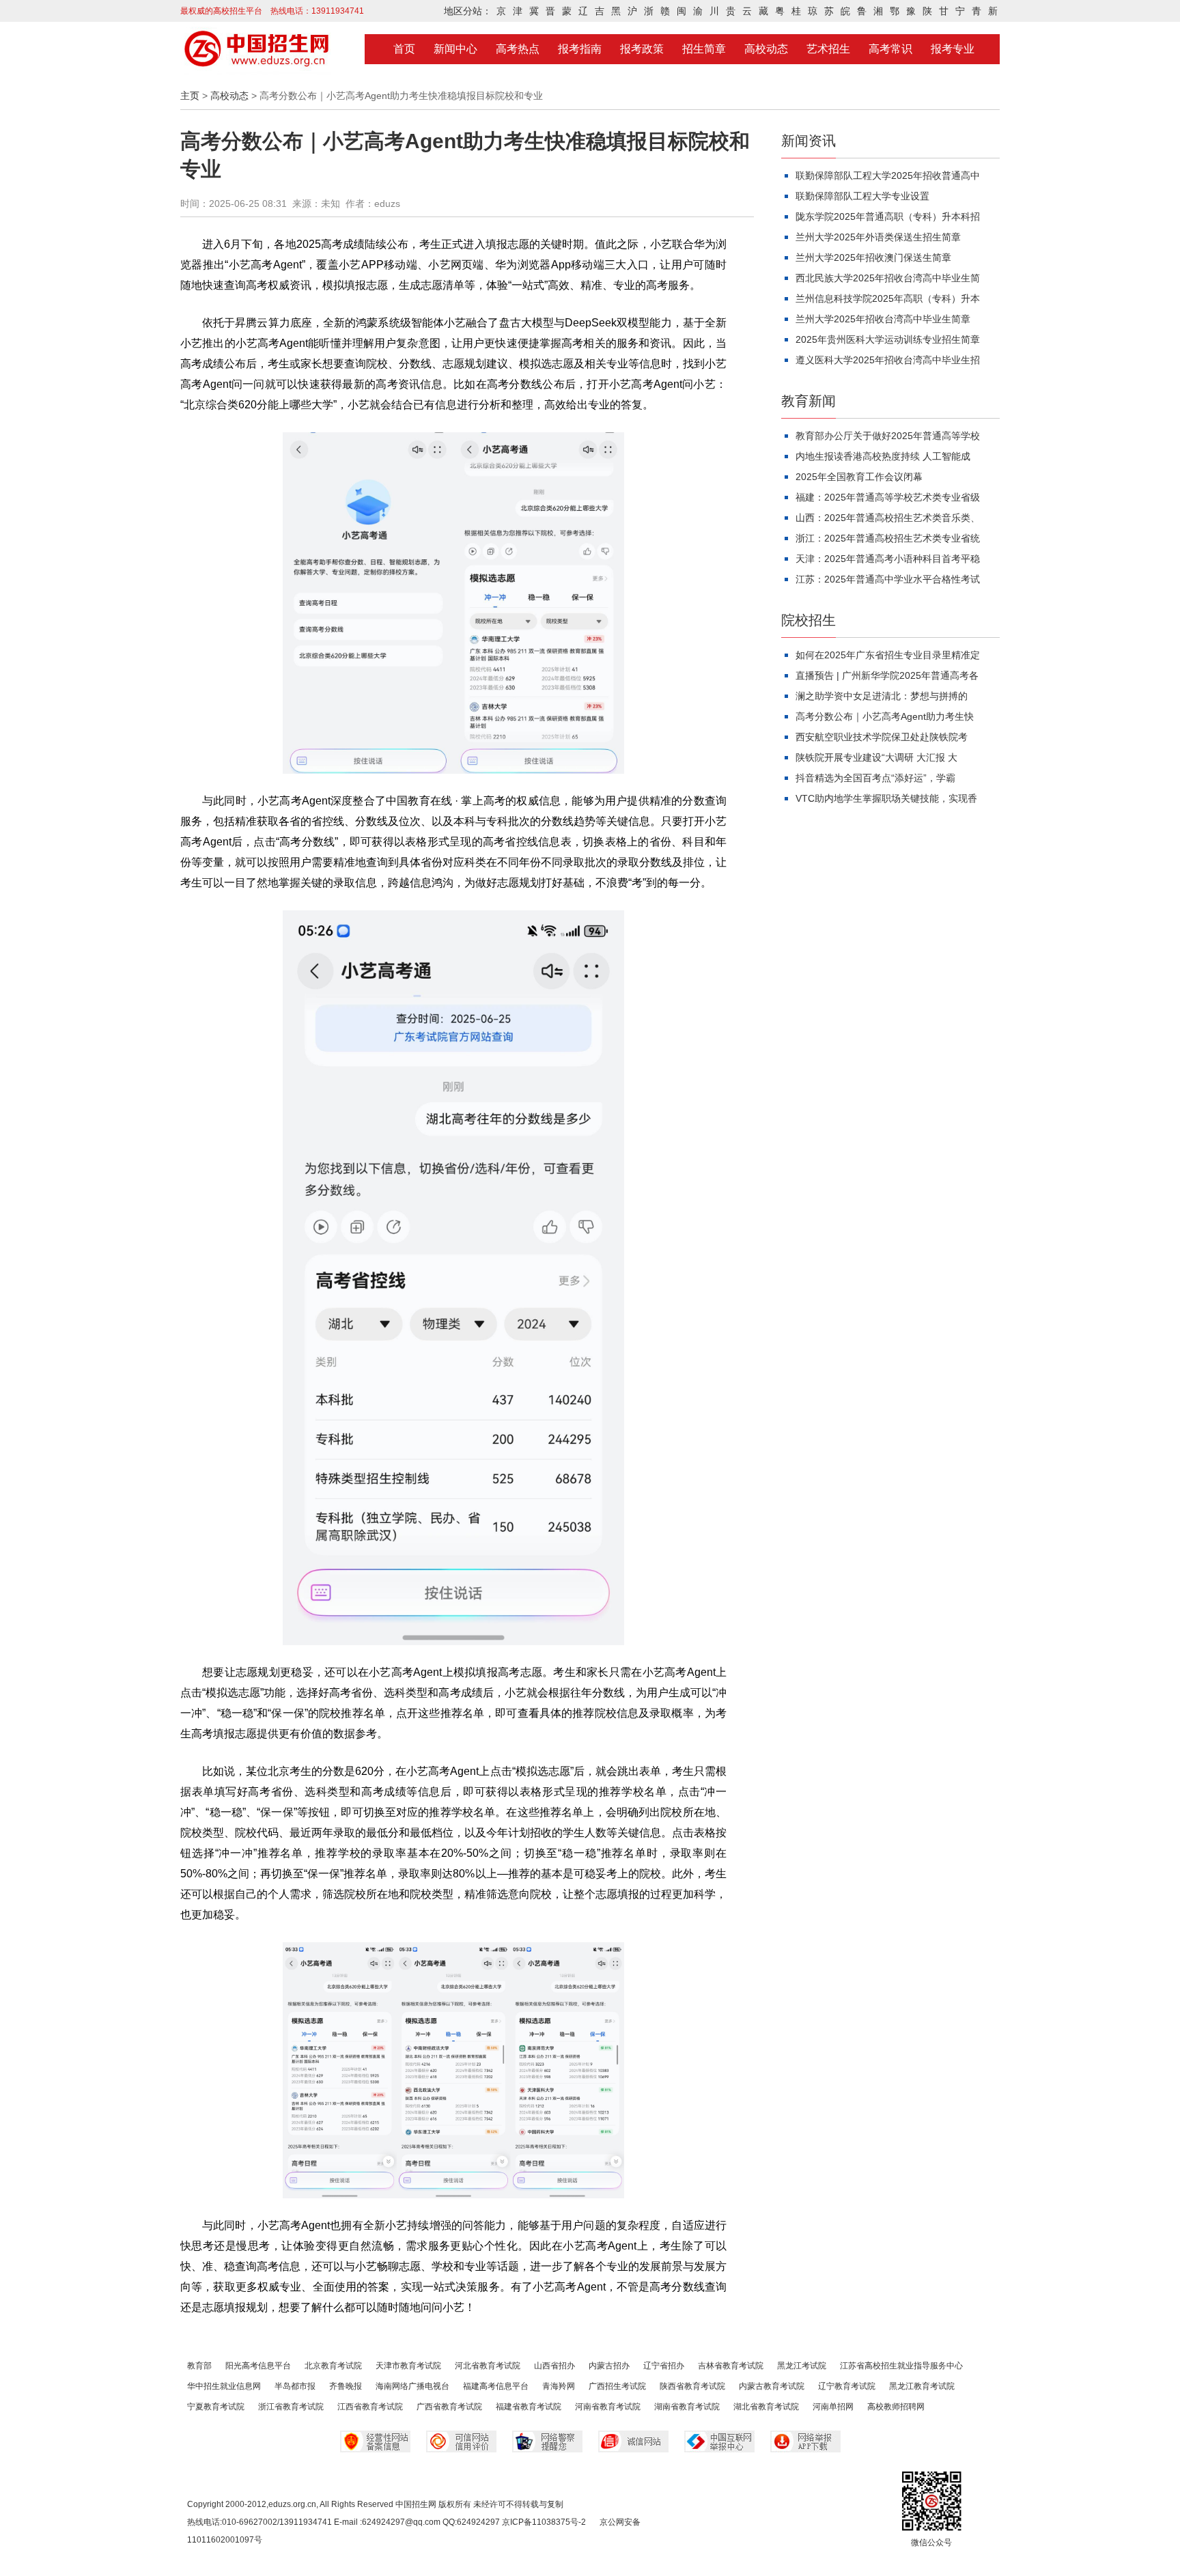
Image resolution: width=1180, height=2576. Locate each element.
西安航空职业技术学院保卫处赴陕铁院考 (882, 737)
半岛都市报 (295, 2386)
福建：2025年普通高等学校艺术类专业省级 (888, 497)
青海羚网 (559, 2386)
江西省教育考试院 (370, 2407)
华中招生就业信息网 (224, 2386)
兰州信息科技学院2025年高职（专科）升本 (888, 298)
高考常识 (890, 49)
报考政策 (642, 49)
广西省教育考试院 (449, 2407)
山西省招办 (554, 2366)
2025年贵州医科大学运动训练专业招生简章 (888, 339)
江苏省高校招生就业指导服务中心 (901, 2366)
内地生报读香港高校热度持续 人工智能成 (883, 456)
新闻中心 (455, 49)
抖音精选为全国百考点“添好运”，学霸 (875, 778)
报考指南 (580, 49)
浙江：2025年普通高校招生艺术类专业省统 (888, 538)
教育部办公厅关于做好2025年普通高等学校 (888, 436)
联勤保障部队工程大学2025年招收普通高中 (888, 176)
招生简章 (704, 49)
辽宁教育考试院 (847, 2386)
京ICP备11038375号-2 (544, 2522)
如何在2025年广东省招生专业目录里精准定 (888, 655)
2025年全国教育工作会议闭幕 (859, 477)
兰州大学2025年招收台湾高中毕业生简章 (883, 319)
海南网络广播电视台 (412, 2386)
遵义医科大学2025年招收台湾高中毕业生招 (888, 360)
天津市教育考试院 (408, 2366)
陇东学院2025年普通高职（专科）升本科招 (888, 216)
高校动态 (766, 49)
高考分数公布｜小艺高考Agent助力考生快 (885, 716)
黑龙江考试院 (802, 2366)
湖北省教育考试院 (766, 2407)
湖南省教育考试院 (687, 2407)
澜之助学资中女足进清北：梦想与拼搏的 (882, 696)
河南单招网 (833, 2407)
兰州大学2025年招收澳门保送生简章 (873, 257)
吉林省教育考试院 (731, 2366)
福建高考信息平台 (496, 2386)
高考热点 (518, 49)
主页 (190, 96)
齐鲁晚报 (346, 2386)
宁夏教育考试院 (216, 2407)
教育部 (199, 2366)
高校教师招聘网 (896, 2407)
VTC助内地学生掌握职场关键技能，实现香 (886, 798)
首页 (404, 49)
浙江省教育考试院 (291, 2407)
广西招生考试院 (617, 2386)
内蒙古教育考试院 (772, 2386)
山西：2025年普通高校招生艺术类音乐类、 (888, 518)
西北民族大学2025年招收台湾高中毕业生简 (888, 278)
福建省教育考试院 (529, 2407)
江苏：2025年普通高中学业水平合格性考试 (888, 579)
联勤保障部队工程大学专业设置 (862, 196)
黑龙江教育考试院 (922, 2386)
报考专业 (953, 49)
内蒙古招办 (609, 2366)
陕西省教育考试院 (692, 2386)
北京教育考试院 (333, 2366)
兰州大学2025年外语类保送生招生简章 (878, 237)
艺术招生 (828, 49)
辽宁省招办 (664, 2366)
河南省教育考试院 (608, 2407)
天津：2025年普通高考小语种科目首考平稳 (888, 559)
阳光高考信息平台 (258, 2366)
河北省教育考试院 (488, 2366)
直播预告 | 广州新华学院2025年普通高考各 (887, 675)
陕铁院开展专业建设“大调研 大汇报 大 (876, 757)
